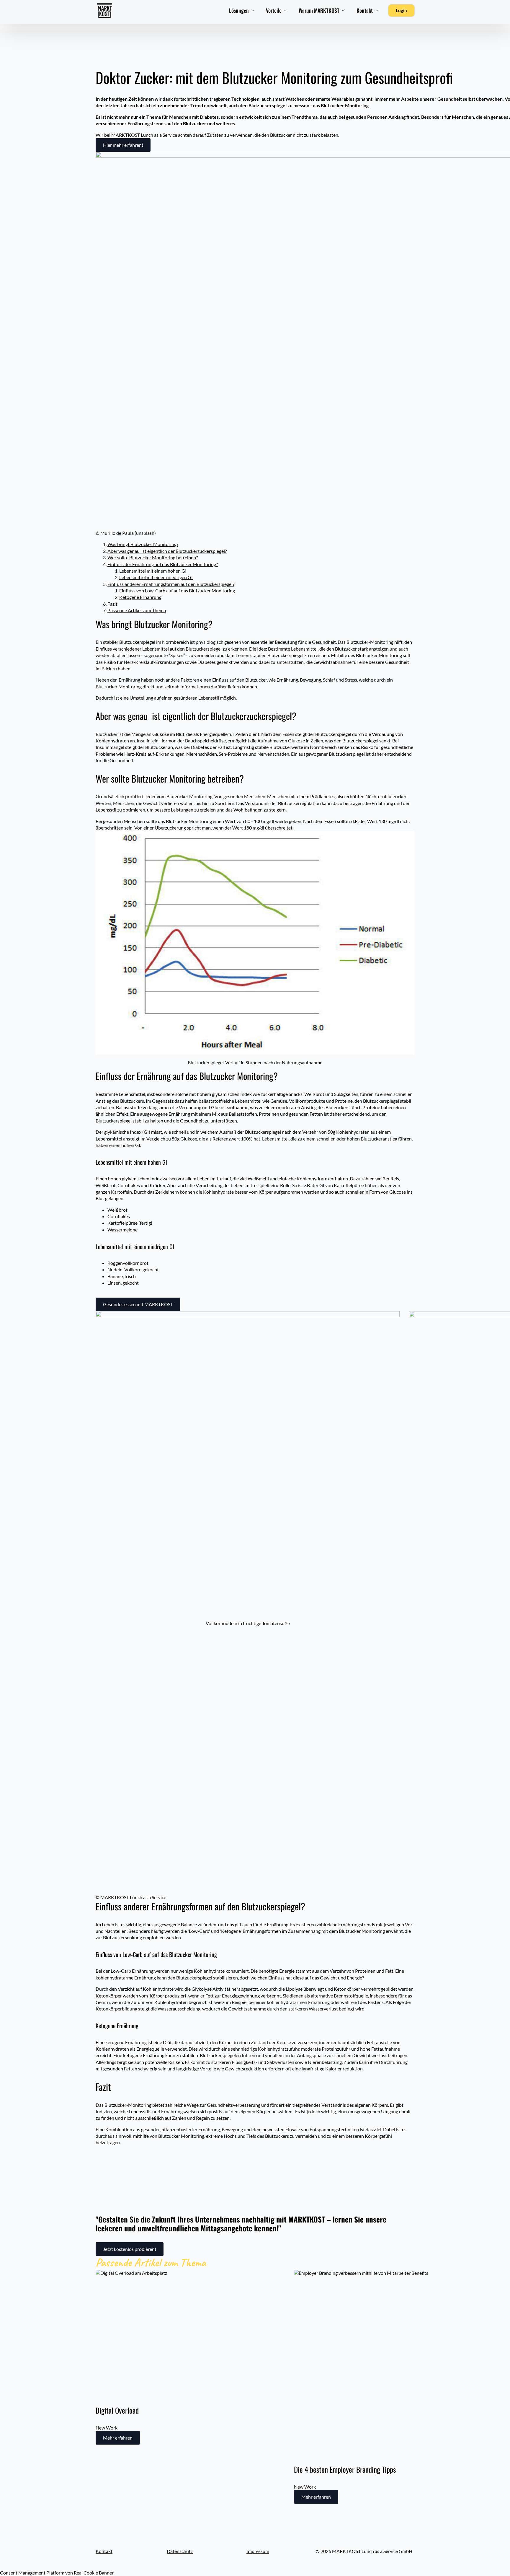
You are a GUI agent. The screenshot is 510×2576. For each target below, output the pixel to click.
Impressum (258, 2551)
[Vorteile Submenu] (287, 10)
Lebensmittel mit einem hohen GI (153, 571)
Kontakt (365, 10)
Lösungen (239, 10)
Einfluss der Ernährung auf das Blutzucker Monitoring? (163, 564)
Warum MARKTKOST (319, 10)
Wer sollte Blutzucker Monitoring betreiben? (153, 557)
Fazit (112, 604)
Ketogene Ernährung (140, 597)
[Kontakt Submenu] (378, 10)
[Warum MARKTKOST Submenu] (345, 10)
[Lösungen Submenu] (254, 10)
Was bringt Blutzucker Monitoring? (143, 544)
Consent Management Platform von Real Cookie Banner (57, 2573)
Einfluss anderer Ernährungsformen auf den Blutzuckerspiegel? (171, 584)
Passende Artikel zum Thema (137, 610)
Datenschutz (180, 2551)
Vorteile (274, 10)
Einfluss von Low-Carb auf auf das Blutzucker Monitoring (177, 590)
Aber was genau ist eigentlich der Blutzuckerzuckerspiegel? (167, 551)
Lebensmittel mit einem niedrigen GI (156, 577)
